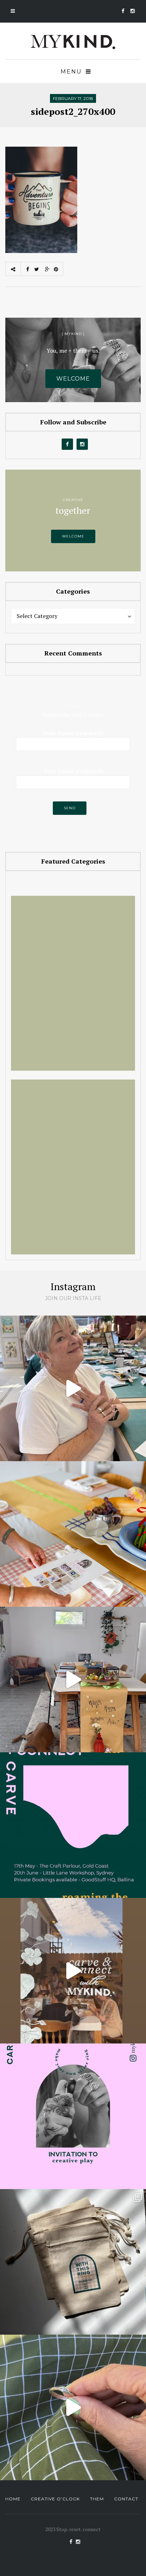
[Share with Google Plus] (47, 269)
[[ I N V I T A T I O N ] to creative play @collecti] (73, 2116)
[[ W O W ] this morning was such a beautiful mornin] (73, 1971)
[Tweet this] (36, 269)
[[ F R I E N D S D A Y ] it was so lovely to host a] (73, 1680)
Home (13, 2499)
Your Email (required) (73, 771)
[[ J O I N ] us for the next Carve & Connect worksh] (73, 1534)
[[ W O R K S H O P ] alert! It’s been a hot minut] (73, 2407)
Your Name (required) (73, 733)
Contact (126, 2499)
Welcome (73, 536)
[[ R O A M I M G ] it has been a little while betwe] (73, 1825)
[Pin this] (58, 269)
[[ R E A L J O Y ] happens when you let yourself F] (73, 1388)
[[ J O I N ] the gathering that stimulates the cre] (73, 2262)
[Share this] (26, 269)
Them (97, 2499)
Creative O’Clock (55, 2499)
